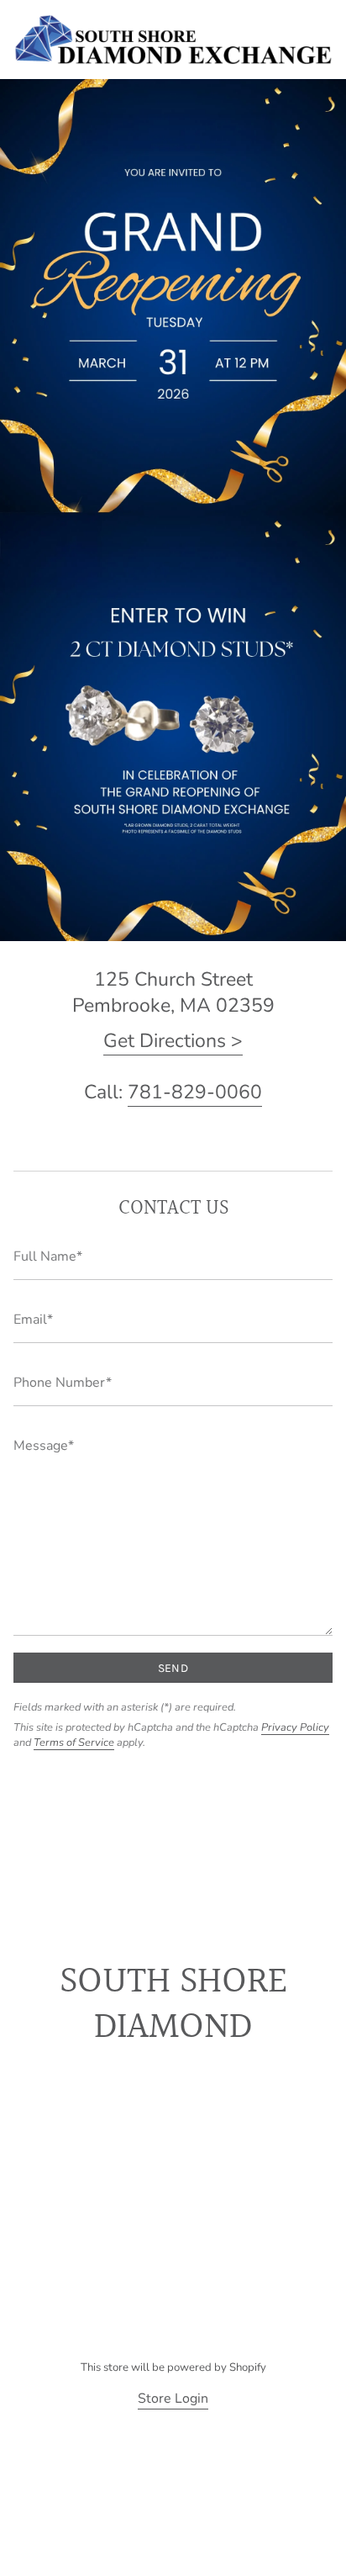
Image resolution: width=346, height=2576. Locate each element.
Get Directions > (173, 1041)
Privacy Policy (295, 1727)
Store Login (173, 2399)
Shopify (248, 2367)
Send (173, 1668)
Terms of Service (74, 1743)
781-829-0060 (195, 1092)
